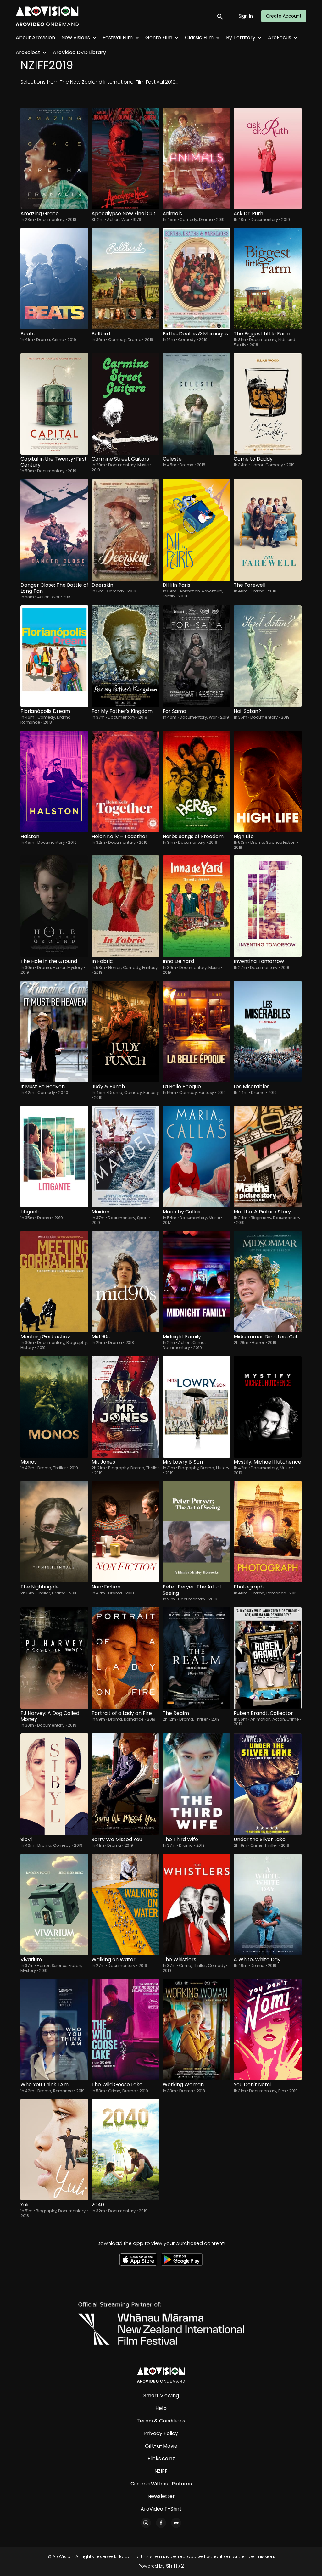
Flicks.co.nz (161, 2458)
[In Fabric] (125, 906)
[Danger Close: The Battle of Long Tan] (54, 530)
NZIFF (161, 2471)
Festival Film (118, 38)
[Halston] (54, 781)
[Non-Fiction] (125, 1532)
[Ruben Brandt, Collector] (268, 1658)
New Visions (76, 38)
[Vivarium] (54, 1904)
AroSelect (28, 52)
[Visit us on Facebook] (161, 2523)
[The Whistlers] (197, 1904)
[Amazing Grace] (54, 158)
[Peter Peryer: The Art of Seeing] (197, 1532)
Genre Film (159, 38)
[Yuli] (54, 2150)
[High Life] (268, 781)
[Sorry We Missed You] (125, 1784)
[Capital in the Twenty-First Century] (54, 404)
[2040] (125, 2150)
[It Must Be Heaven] (54, 1031)
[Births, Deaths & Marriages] (197, 279)
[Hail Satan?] (268, 656)
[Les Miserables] (268, 1031)
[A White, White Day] (268, 1904)
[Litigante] (54, 1156)
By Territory (241, 38)
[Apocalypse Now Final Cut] (125, 158)
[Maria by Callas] (197, 1156)
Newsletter (161, 2496)
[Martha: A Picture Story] (268, 1156)
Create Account (284, 16)
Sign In (246, 16)
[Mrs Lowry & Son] (197, 1407)
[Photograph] (268, 1532)
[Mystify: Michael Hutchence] (268, 1407)
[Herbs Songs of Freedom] (197, 781)
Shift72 (175, 2566)
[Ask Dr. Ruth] (268, 158)
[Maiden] (125, 1156)
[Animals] (197, 158)
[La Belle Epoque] (197, 1031)
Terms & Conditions (161, 2421)
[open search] (220, 16)
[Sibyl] (54, 1784)
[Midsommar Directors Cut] (268, 1282)
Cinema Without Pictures (161, 2484)
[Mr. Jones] (125, 1407)
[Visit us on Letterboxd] (176, 2523)
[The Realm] (197, 1658)
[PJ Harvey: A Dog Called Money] (54, 1658)
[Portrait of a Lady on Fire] (125, 1658)
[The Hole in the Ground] (54, 906)
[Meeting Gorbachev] (54, 1282)
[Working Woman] (197, 2029)
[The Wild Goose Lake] (125, 2029)
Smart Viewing (161, 2396)
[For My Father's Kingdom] (125, 656)
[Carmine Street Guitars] (125, 404)
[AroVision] (161, 2375)
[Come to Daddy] (268, 404)
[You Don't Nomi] (268, 2029)
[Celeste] (197, 404)
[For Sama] (197, 656)
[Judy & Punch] (125, 1031)
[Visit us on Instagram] (146, 2523)
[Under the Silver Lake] (268, 1784)
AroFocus (280, 38)
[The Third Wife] (197, 1784)
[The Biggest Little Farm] (268, 279)
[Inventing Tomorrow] (268, 906)
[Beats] (54, 279)
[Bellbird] (125, 279)
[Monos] (54, 1407)
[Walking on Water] (125, 1904)
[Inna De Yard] (197, 906)
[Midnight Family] (197, 1282)
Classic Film (199, 38)
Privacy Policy (161, 2433)
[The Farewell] (268, 530)
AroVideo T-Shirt (161, 2509)
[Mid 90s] (125, 1282)
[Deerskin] (125, 530)
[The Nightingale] (54, 1532)
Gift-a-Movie (161, 2446)
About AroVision (35, 38)
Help (161, 2408)
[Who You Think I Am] (54, 2029)
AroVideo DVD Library (79, 52)
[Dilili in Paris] (197, 530)
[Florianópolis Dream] (54, 656)
